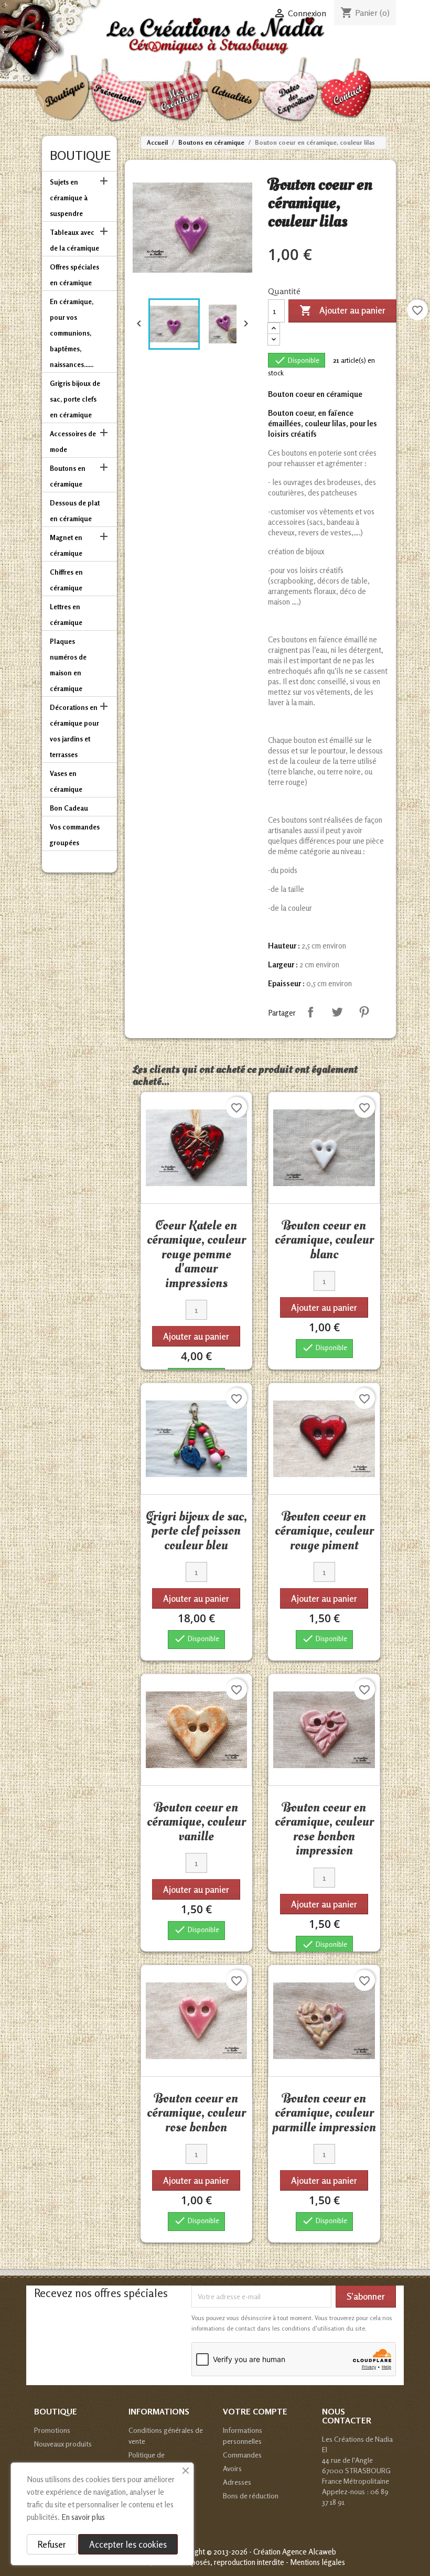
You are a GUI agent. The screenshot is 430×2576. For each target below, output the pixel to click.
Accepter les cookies (128, 2544)
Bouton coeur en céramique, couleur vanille (196, 1822)
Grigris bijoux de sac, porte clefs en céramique (75, 399)
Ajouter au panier (342, 310)
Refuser (52, 2544)
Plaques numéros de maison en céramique (68, 665)
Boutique (80, 155)
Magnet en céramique (66, 545)
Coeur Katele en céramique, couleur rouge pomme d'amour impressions (196, 1254)
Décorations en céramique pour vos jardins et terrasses (74, 731)
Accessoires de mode (73, 441)
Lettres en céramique (66, 615)
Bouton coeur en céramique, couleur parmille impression (324, 2113)
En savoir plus (83, 2517)
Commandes (242, 2455)
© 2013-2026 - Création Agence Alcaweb (271, 2552)
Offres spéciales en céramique (74, 275)
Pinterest (364, 1012)
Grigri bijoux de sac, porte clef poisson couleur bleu (196, 1531)
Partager (310, 1012)
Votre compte (255, 2411)
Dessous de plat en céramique (75, 511)
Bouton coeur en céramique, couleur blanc (324, 1240)
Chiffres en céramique (66, 580)
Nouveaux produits (63, 2444)
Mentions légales (318, 2562)
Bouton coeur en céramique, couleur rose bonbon (196, 2113)
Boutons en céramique (68, 476)
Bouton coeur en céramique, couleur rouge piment (324, 1531)
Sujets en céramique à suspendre (69, 198)
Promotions (52, 2430)
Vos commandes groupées (75, 835)
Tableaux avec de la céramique (74, 240)
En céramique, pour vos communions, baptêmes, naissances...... (72, 333)
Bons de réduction (251, 2496)
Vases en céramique (66, 781)
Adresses (237, 2482)
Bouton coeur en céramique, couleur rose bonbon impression (324, 1829)
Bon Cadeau (69, 808)
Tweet (337, 1012)
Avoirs (232, 2468)
